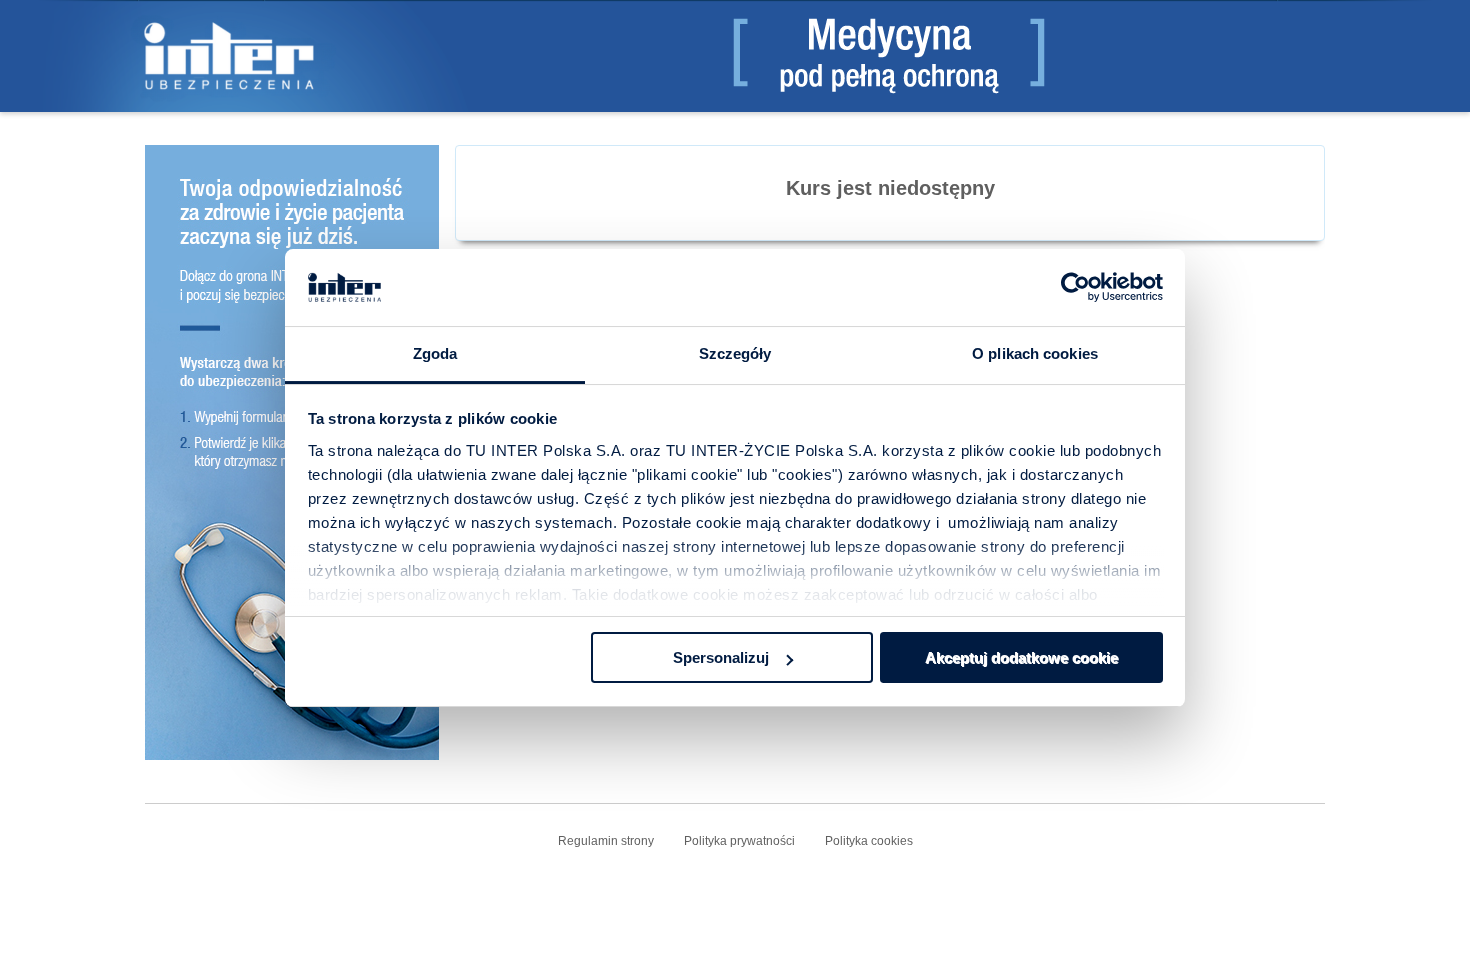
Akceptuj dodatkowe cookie (1021, 657)
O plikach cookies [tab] (1035, 353)
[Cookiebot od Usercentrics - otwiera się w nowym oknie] (1075, 288)
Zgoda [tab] (435, 353)
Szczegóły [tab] (735, 353)
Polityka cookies (869, 841)
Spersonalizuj (721, 657)
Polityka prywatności (739, 841)
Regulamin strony (606, 841)
